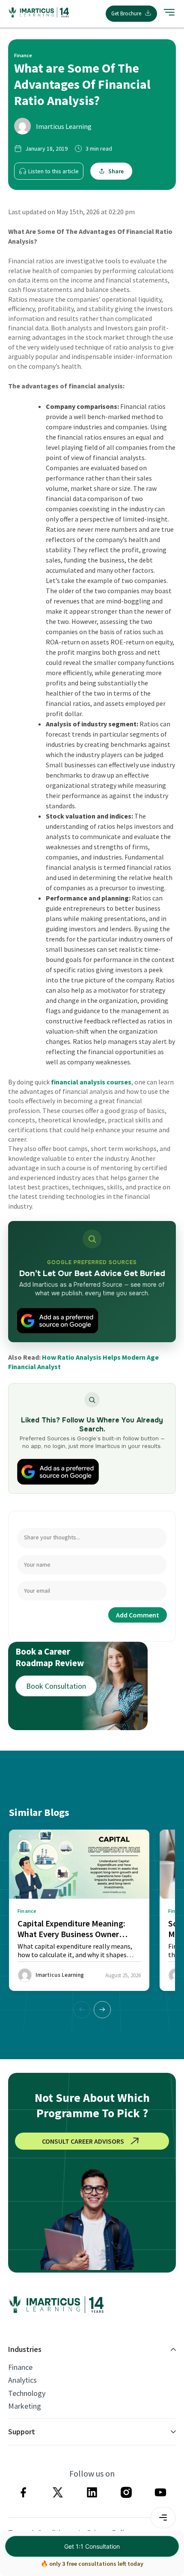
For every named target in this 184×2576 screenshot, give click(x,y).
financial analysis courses (91, 1082)
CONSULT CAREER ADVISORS (83, 2141)
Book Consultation (56, 1686)
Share (116, 171)
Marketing (25, 2406)
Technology (27, 2393)
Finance (20, 2367)
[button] (102, 2010)
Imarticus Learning (64, 126)
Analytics (22, 2380)
